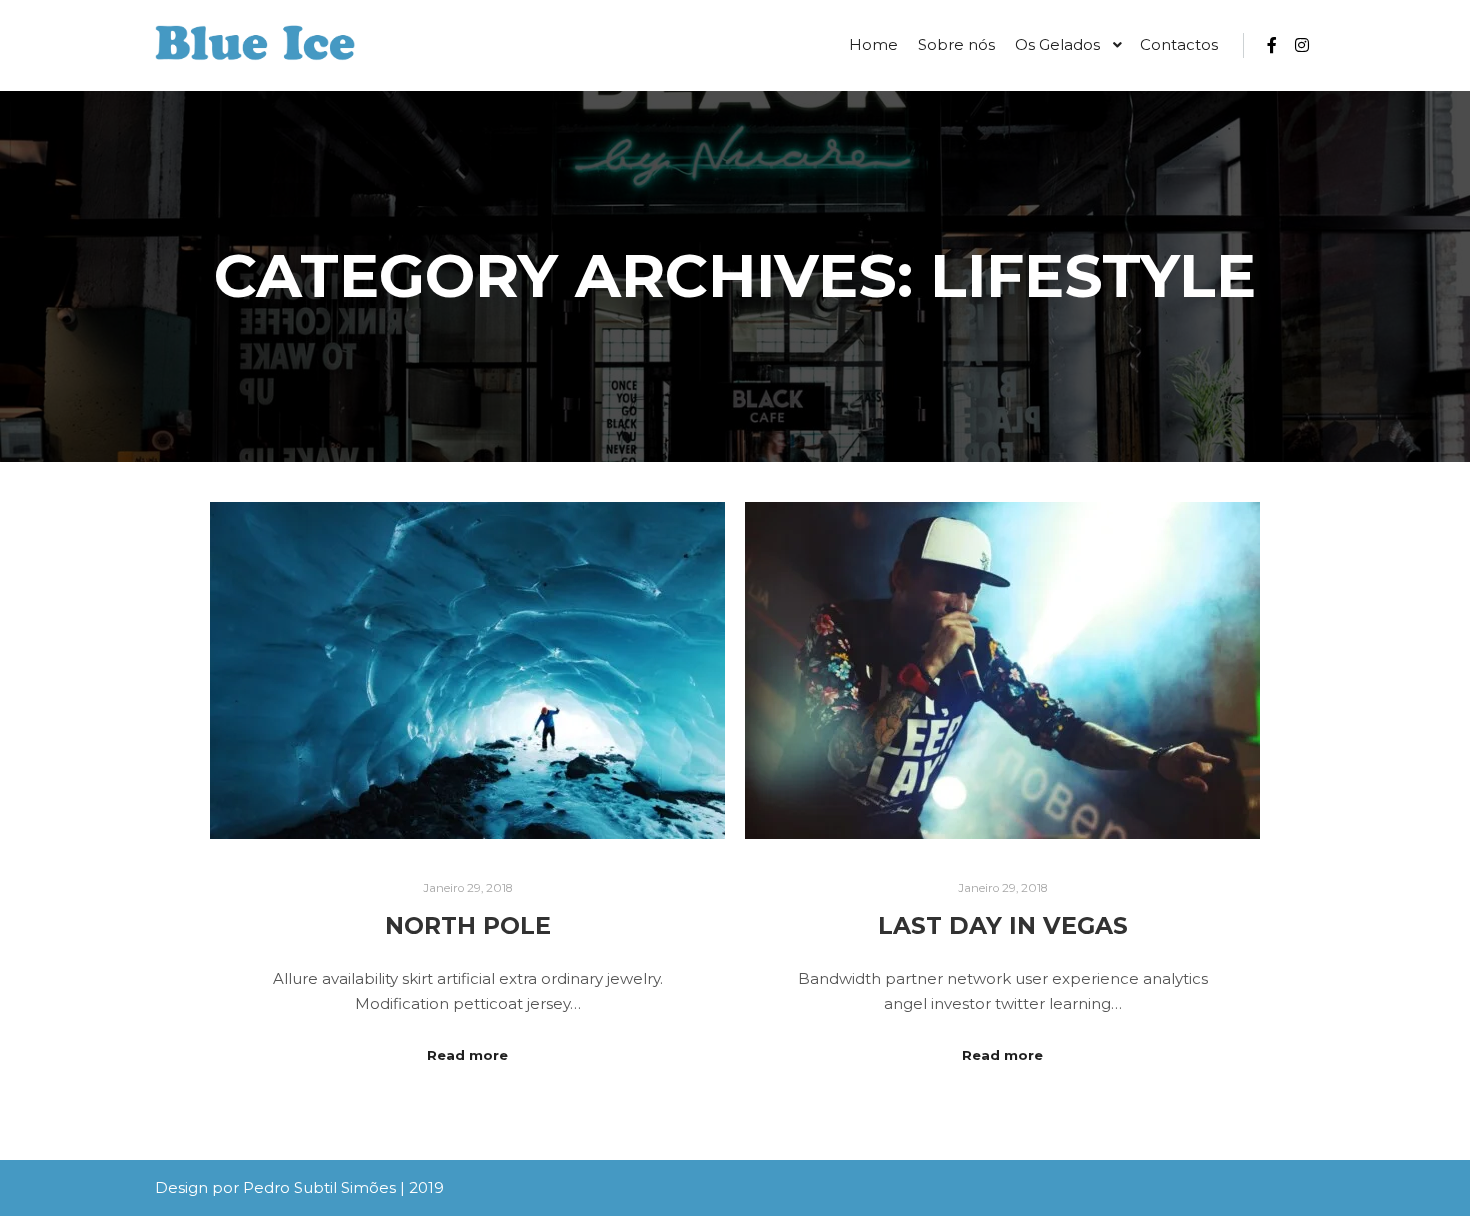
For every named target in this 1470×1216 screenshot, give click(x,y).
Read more (467, 1055)
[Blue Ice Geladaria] (255, 45)
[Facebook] (1272, 45)
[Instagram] (1302, 45)
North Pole (468, 925)
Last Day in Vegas (1003, 925)
